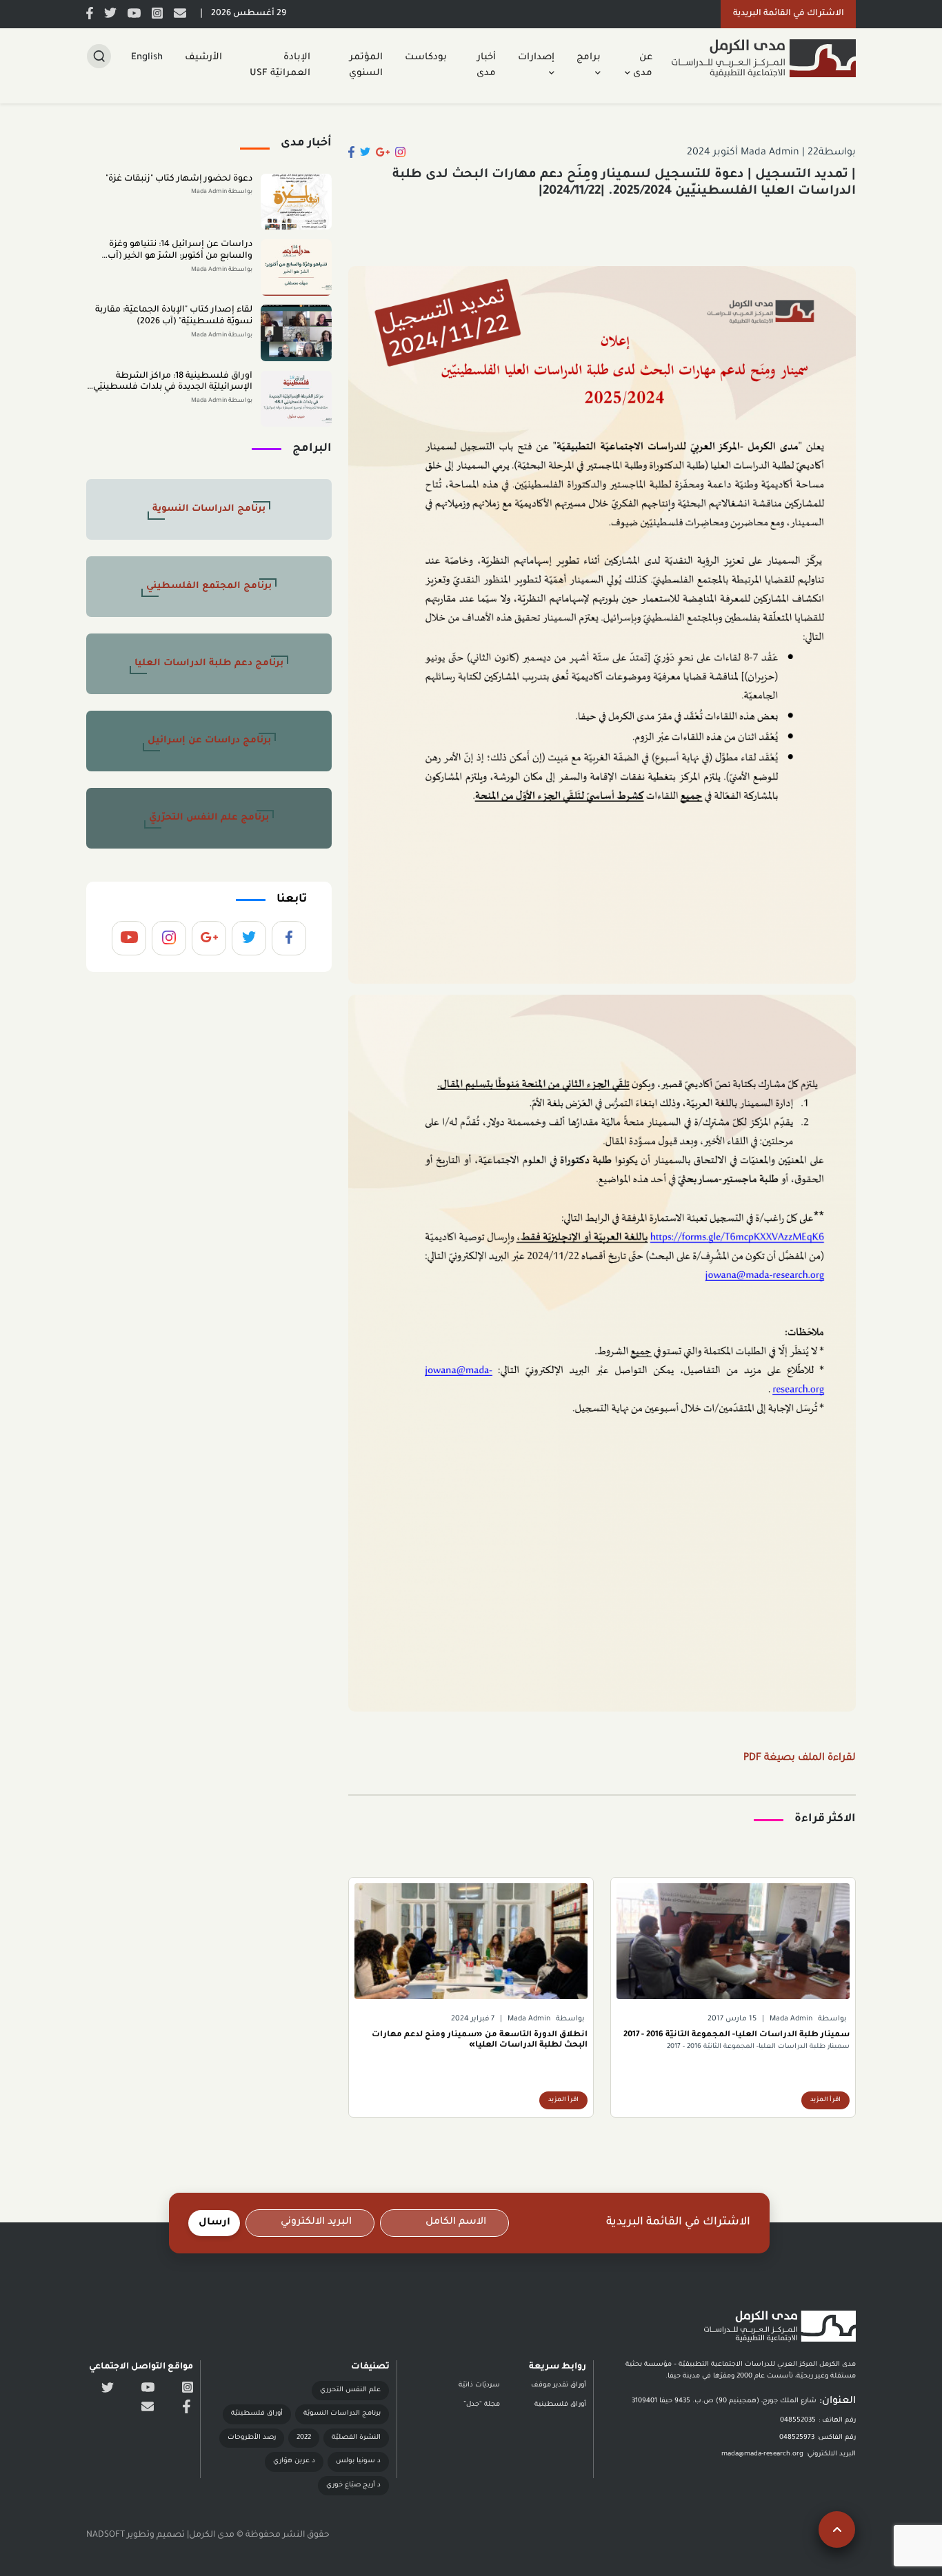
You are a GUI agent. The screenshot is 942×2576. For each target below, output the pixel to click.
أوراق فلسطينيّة (257, 2414)
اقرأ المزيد (825, 2100)
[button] (788, 14)
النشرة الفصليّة (356, 2438)
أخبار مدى (486, 65)
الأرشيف (203, 58)
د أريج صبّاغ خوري (353, 2485)
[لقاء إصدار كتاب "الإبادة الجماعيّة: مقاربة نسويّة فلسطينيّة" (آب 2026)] (296, 333)
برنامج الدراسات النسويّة (342, 2414)
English (147, 58)
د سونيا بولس (358, 2461)
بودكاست (426, 58)
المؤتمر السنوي (366, 65)
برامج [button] (589, 58)
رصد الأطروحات (252, 2438)
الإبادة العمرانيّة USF (280, 65)
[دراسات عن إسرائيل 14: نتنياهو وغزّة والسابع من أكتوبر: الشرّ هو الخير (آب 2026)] (296, 267)
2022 (304, 2438)
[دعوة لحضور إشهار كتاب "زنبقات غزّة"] (296, 202)
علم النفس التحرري (350, 2390)
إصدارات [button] (536, 58)
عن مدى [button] (641, 65)
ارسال (214, 2223)
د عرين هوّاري (294, 2461)
